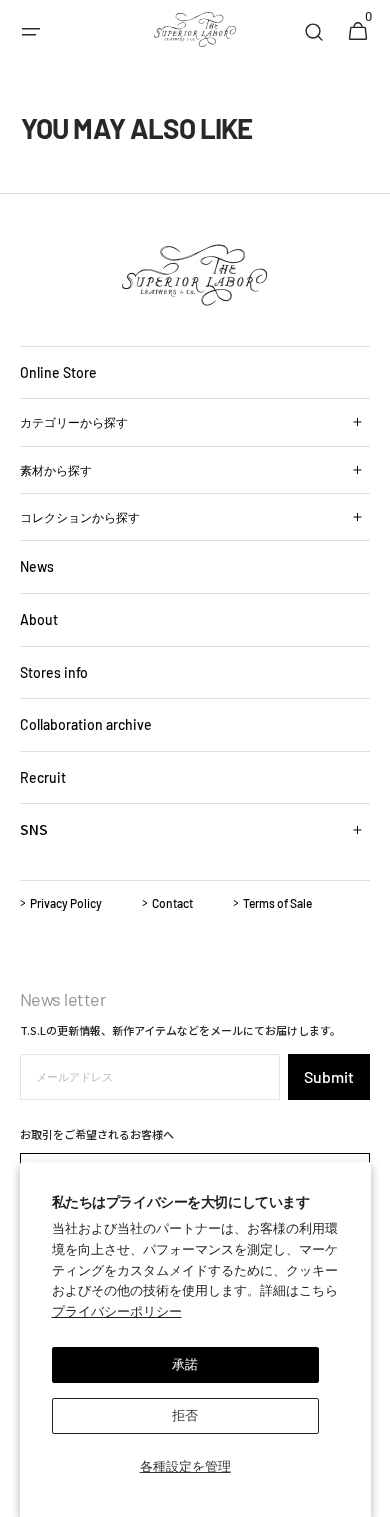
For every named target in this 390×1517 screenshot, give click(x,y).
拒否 (185, 1415)
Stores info (54, 672)
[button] (31, 32)
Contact (172, 903)
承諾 (185, 1364)
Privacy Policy (66, 903)
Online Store (58, 372)
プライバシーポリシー (117, 1311)
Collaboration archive (86, 724)
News (37, 566)
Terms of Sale (277, 903)
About (39, 619)
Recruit (43, 777)
